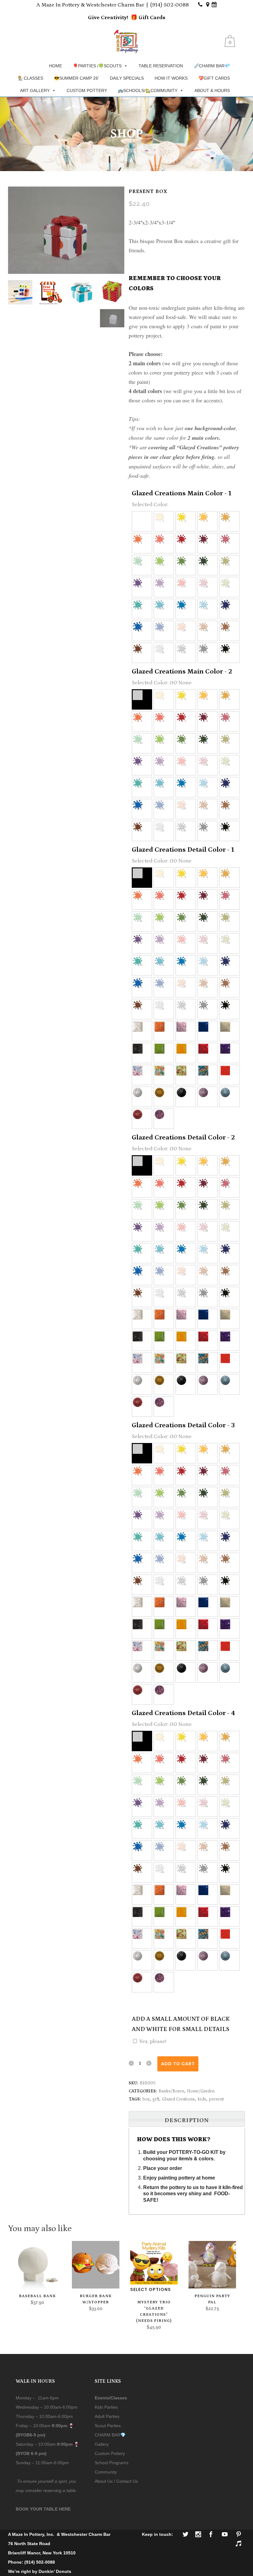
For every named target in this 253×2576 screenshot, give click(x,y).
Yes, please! (153, 2041)
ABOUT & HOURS (212, 90)
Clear (182, 1976)
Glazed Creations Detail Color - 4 (183, 1713)
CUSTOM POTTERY (87, 90)
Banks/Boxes (171, 2091)
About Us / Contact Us (116, 2481)
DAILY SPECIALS (127, 78)
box (146, 2099)
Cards (157, 18)
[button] (142, 521)
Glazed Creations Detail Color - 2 (183, 1137)
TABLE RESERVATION (161, 66)
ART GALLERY (35, 90)
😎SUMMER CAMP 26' (77, 78)
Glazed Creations (178, 2099)
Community (106, 2472)
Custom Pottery (110, 2453)
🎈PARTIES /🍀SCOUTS (97, 66)
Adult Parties (107, 2416)
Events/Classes (111, 2398)
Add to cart (178, 2064)
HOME (56, 66)
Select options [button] (151, 2289)
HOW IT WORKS (171, 78)
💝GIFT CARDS (214, 78)
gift (156, 2099)
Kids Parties (106, 2407)
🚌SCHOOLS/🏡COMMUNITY (148, 90)
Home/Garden (201, 2091)
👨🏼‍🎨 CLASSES (30, 78)
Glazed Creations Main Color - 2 (182, 671)
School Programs (112, 2463)
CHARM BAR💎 (110, 2435)
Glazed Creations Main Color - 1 (182, 493)
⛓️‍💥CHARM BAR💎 (212, 66)
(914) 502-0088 (170, 5)
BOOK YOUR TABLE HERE (43, 2509)
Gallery (102, 2444)
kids (202, 2099)
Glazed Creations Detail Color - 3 (183, 1425)
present (216, 2099)
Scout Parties (108, 2426)
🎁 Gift (140, 18)
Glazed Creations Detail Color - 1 (183, 850)
